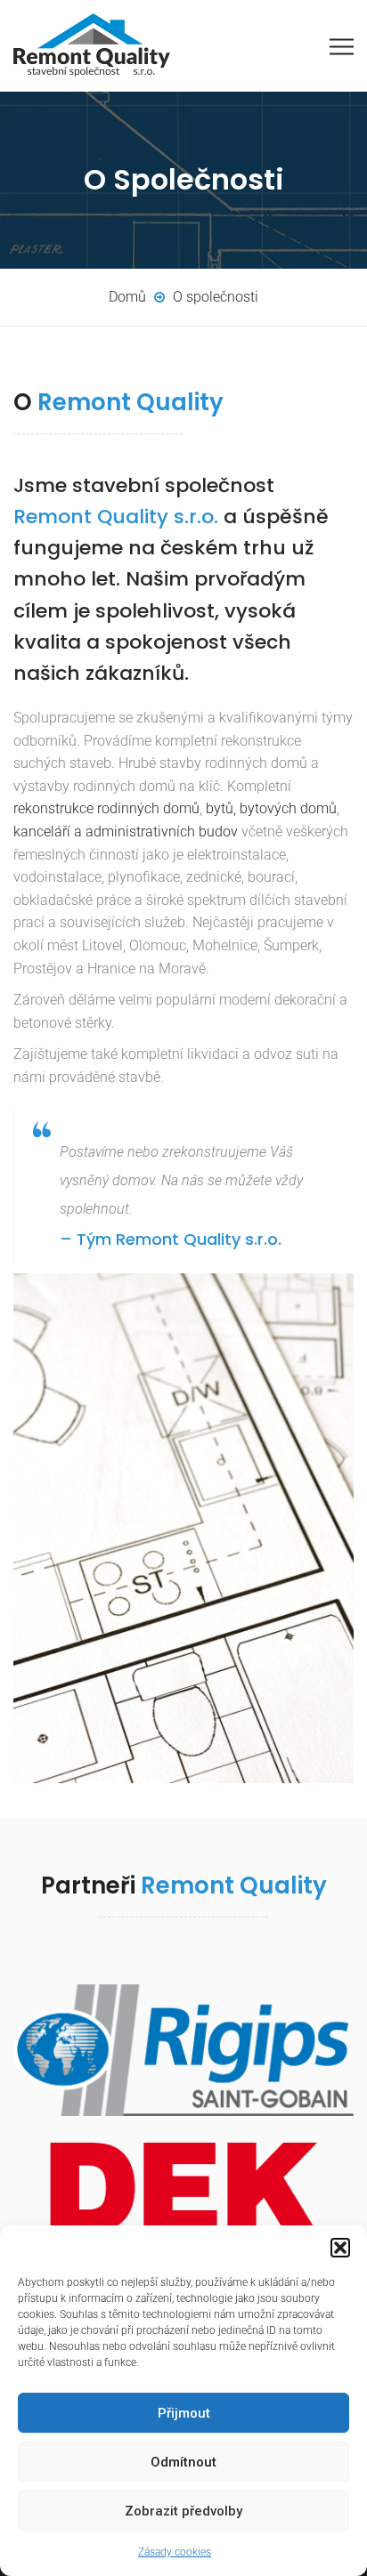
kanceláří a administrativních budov (126, 832)
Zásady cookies (175, 2552)
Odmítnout (183, 2462)
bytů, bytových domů (271, 808)
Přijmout (184, 2413)
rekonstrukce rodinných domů (106, 808)
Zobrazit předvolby (183, 2511)
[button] (340, 2248)
